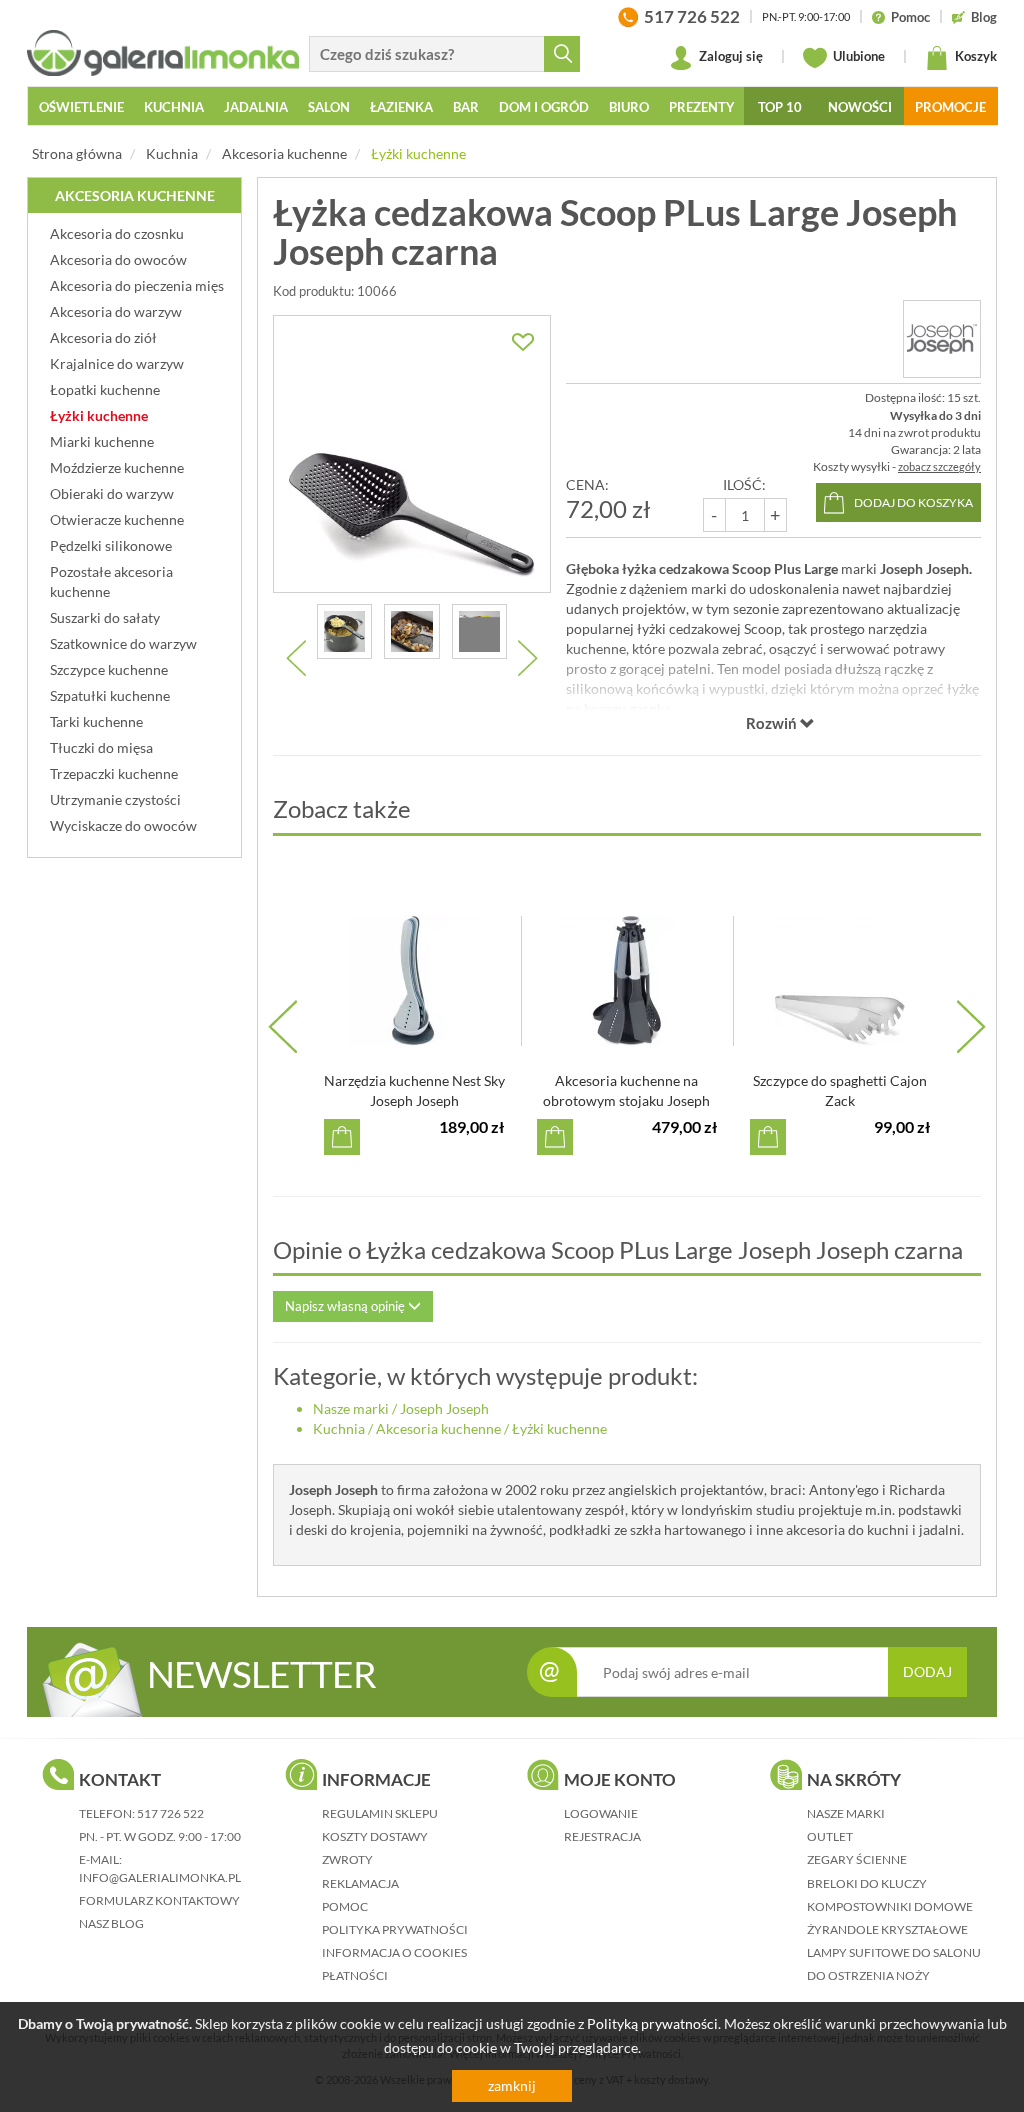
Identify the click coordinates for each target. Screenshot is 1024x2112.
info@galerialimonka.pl (160, 1877)
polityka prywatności (395, 1929)
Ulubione (857, 56)
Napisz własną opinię (346, 1306)
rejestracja (602, 1836)
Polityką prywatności (652, 2023)
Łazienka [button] (401, 107)
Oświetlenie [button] (81, 107)
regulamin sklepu (380, 1813)
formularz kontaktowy (159, 1900)
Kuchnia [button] (174, 107)
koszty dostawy (375, 1836)
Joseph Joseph (444, 1408)
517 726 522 (170, 1813)
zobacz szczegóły (939, 466)
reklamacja (360, 1883)
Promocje (950, 107)
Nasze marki (351, 1408)
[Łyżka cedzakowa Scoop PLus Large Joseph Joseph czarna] (412, 454)
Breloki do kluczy (867, 1883)
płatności (355, 1975)
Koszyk (974, 56)
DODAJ (927, 1671)
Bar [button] (466, 107)
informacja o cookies (394, 1952)
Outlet (830, 1836)
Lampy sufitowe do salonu (894, 1952)
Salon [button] (329, 107)
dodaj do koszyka (913, 502)
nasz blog (111, 1923)
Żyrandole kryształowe (887, 1929)
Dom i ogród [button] (544, 107)
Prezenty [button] (702, 107)
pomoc (345, 1906)
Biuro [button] (629, 107)
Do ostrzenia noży (868, 1975)
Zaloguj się (729, 56)
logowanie (601, 1813)
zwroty (347, 1859)
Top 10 (780, 107)
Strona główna (77, 153)
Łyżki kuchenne (418, 153)
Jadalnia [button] (256, 107)
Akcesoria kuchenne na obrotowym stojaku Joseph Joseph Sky (626, 1100)
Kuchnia (172, 153)
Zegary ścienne (857, 1859)
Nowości (860, 107)
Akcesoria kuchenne (284, 153)
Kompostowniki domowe (890, 1906)
